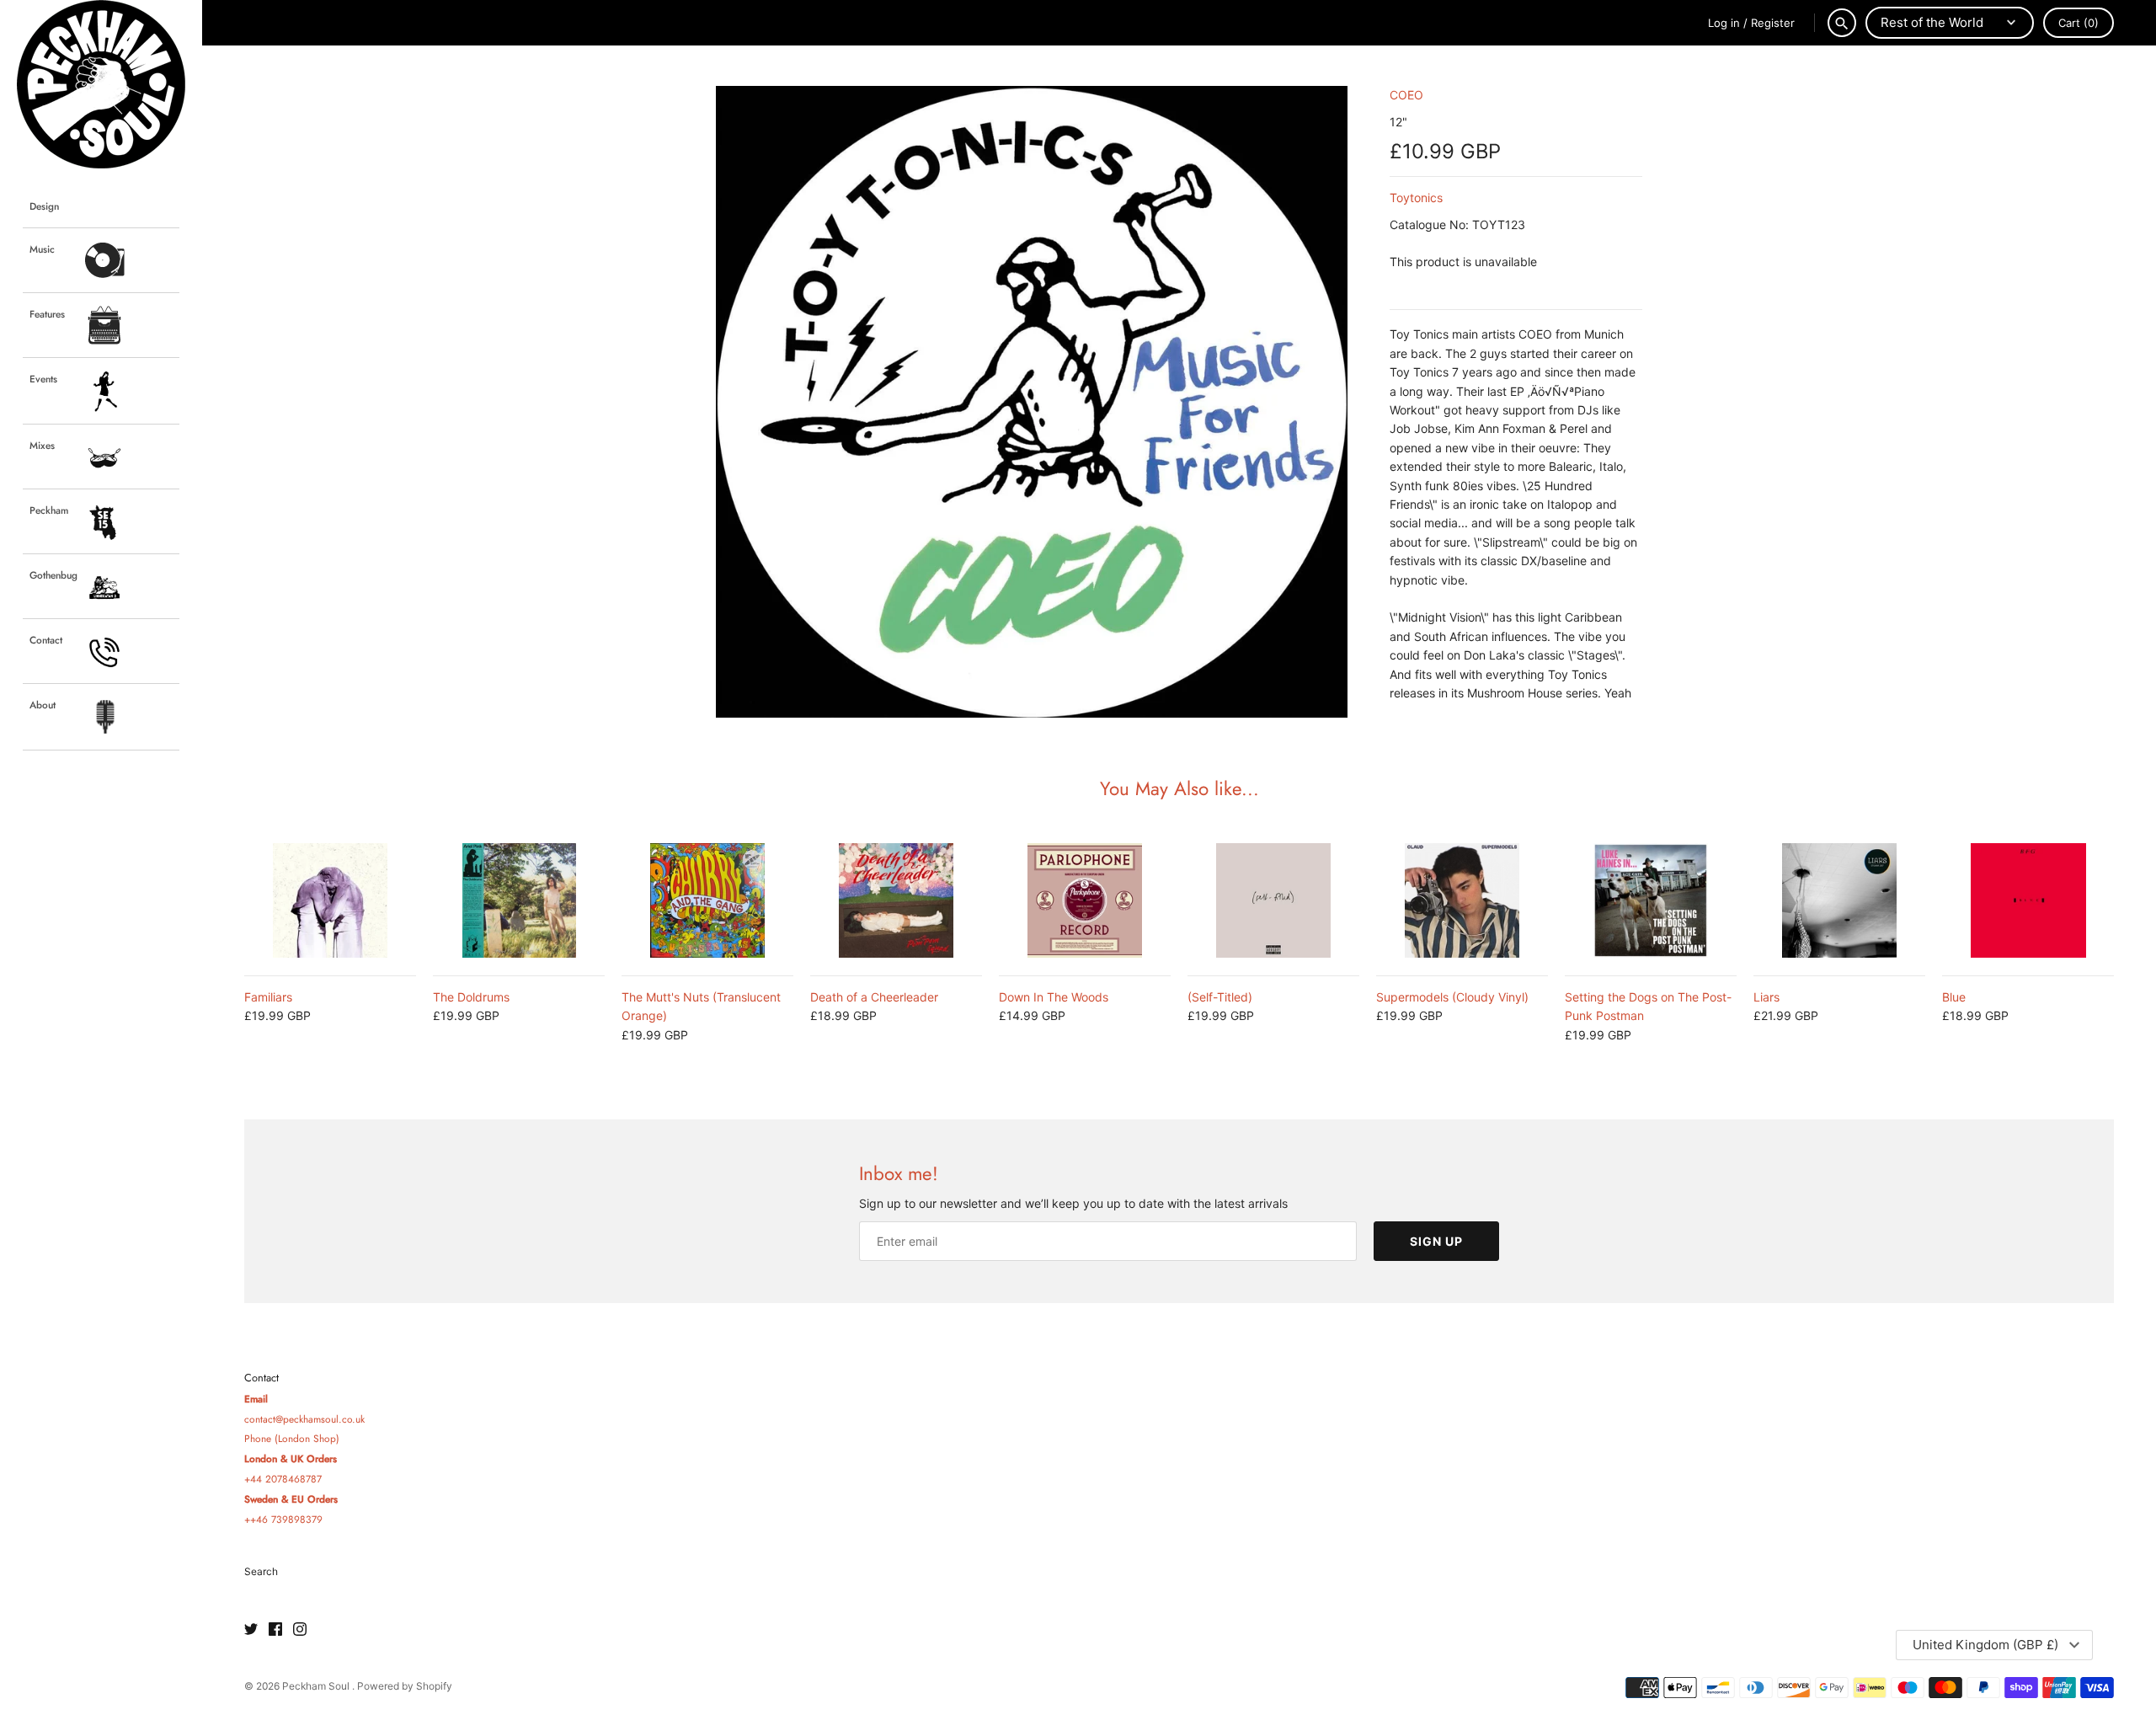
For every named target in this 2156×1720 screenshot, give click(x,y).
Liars (1766, 997)
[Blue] (2028, 900)
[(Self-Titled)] (1273, 900)
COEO (1406, 95)
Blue (1954, 997)
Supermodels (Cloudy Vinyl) (1452, 997)
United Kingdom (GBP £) (1985, 1645)
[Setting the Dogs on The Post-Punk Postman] (1651, 900)
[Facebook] (275, 1630)
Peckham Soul (317, 1686)
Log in (1724, 23)
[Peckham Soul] (101, 84)
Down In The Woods (1054, 997)
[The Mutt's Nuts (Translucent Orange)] (707, 900)
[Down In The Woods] (1085, 900)
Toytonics (1416, 198)
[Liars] (1839, 900)
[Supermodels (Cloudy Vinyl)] (1462, 900)
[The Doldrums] (519, 900)
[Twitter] (251, 1630)
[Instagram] (300, 1630)
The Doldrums (471, 997)
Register (1773, 23)
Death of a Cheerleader (874, 997)
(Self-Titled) (1220, 997)
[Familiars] (330, 900)
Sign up (1436, 1241)
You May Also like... (1179, 788)
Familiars (268, 997)
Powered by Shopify (405, 1686)
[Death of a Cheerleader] (896, 900)
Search (261, 1571)
